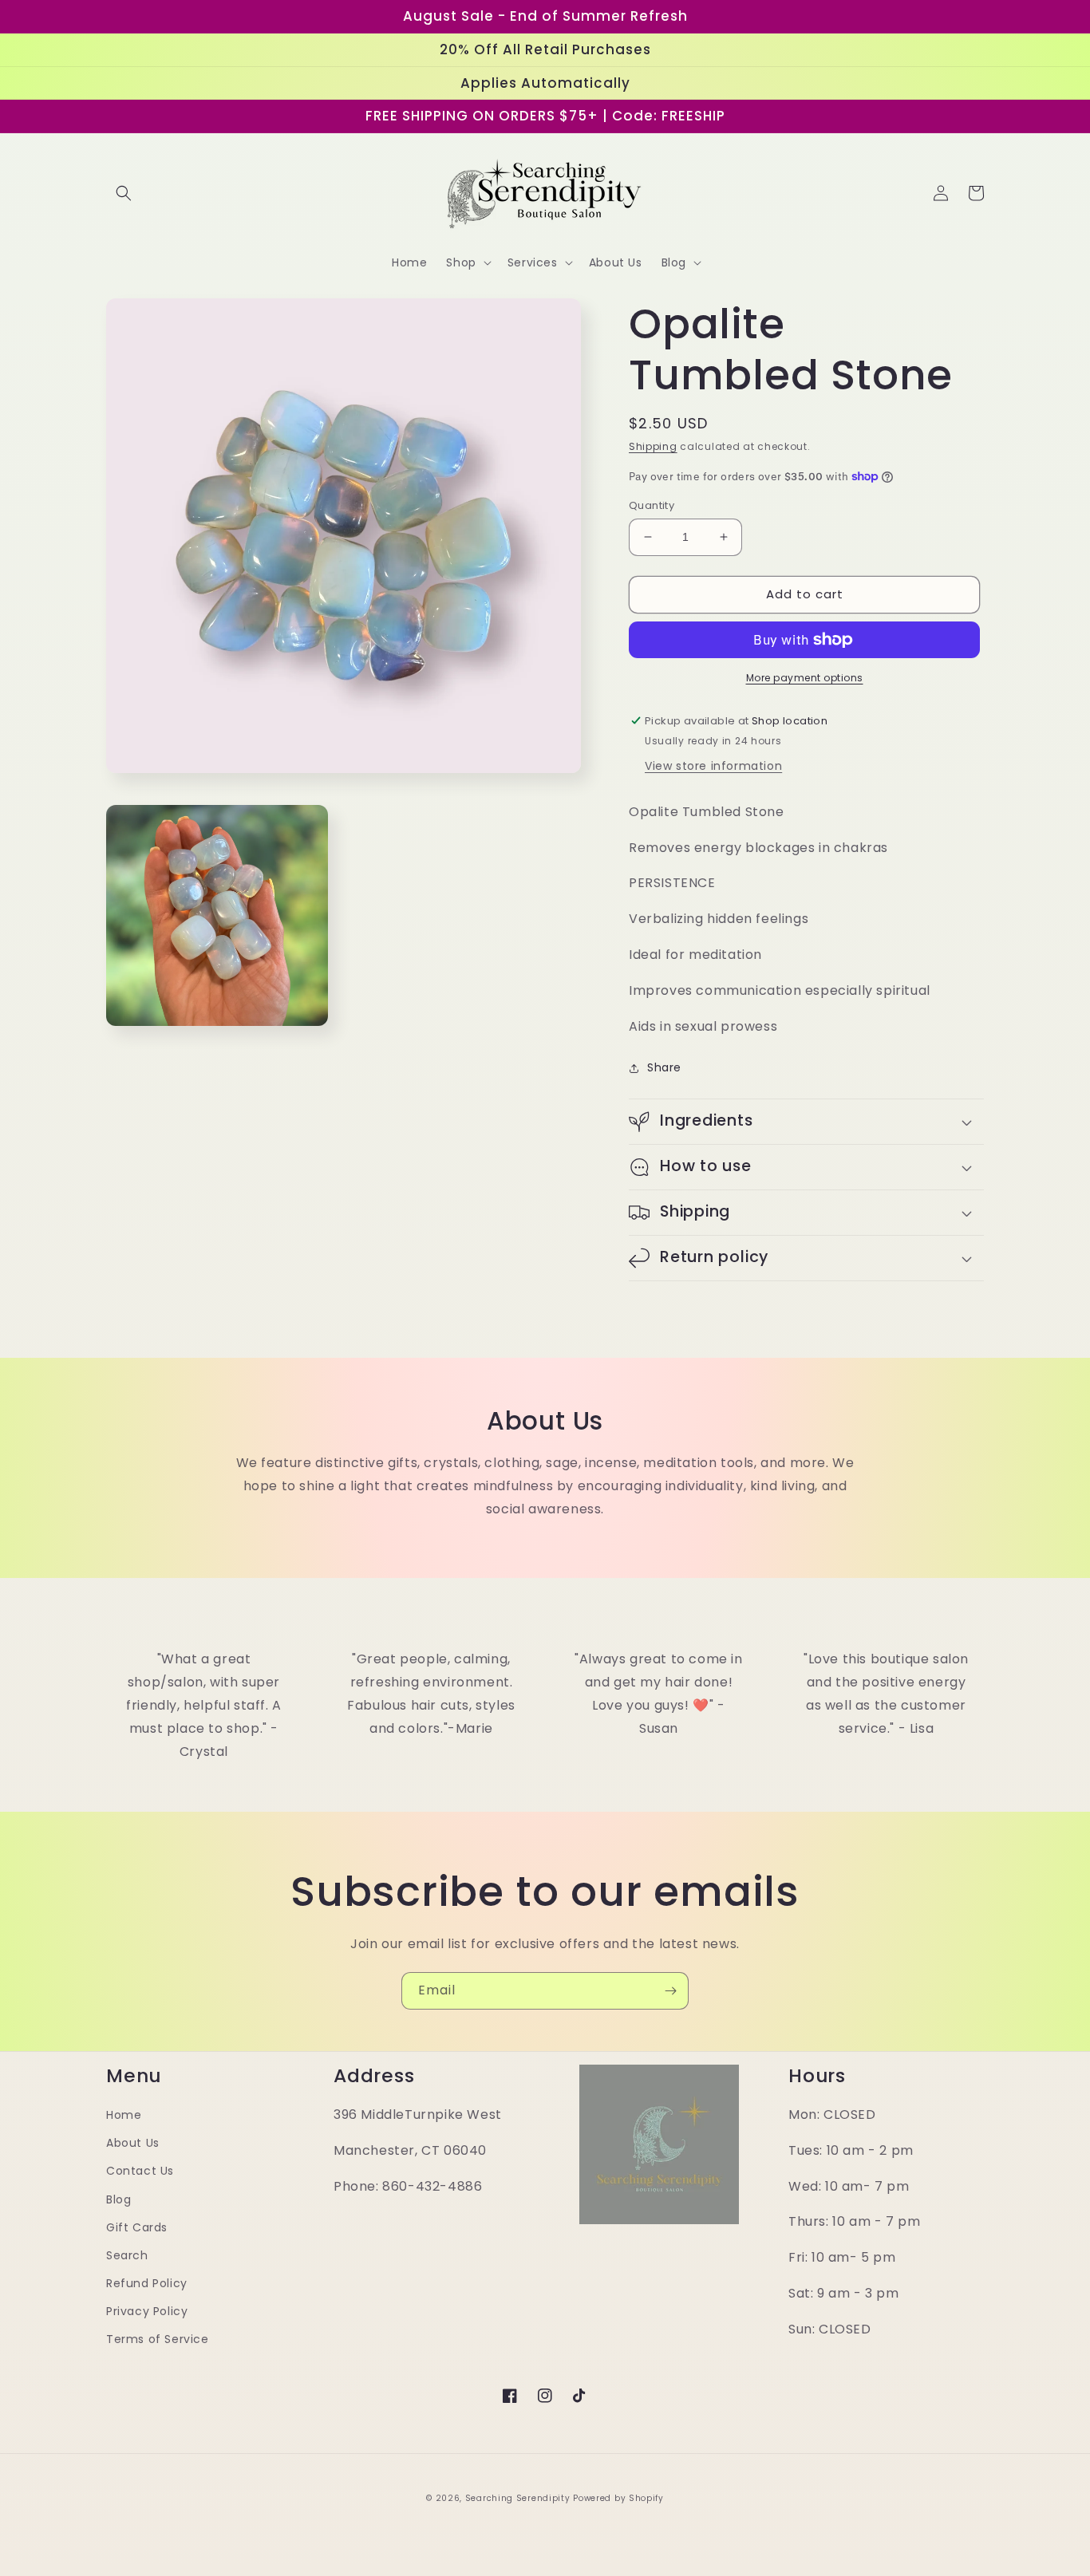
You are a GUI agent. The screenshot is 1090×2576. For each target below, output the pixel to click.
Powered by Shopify (618, 2498)
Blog (118, 2199)
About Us (133, 2143)
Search (127, 2255)
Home (124, 2115)
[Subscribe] (670, 1991)
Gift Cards (137, 2227)
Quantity (652, 505)
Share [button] (664, 1067)
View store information (713, 766)
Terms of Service (158, 2339)
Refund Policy (147, 2283)
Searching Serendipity (518, 2498)
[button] (124, 193)
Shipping (653, 446)
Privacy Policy (147, 2311)
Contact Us (140, 2171)
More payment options (805, 678)
